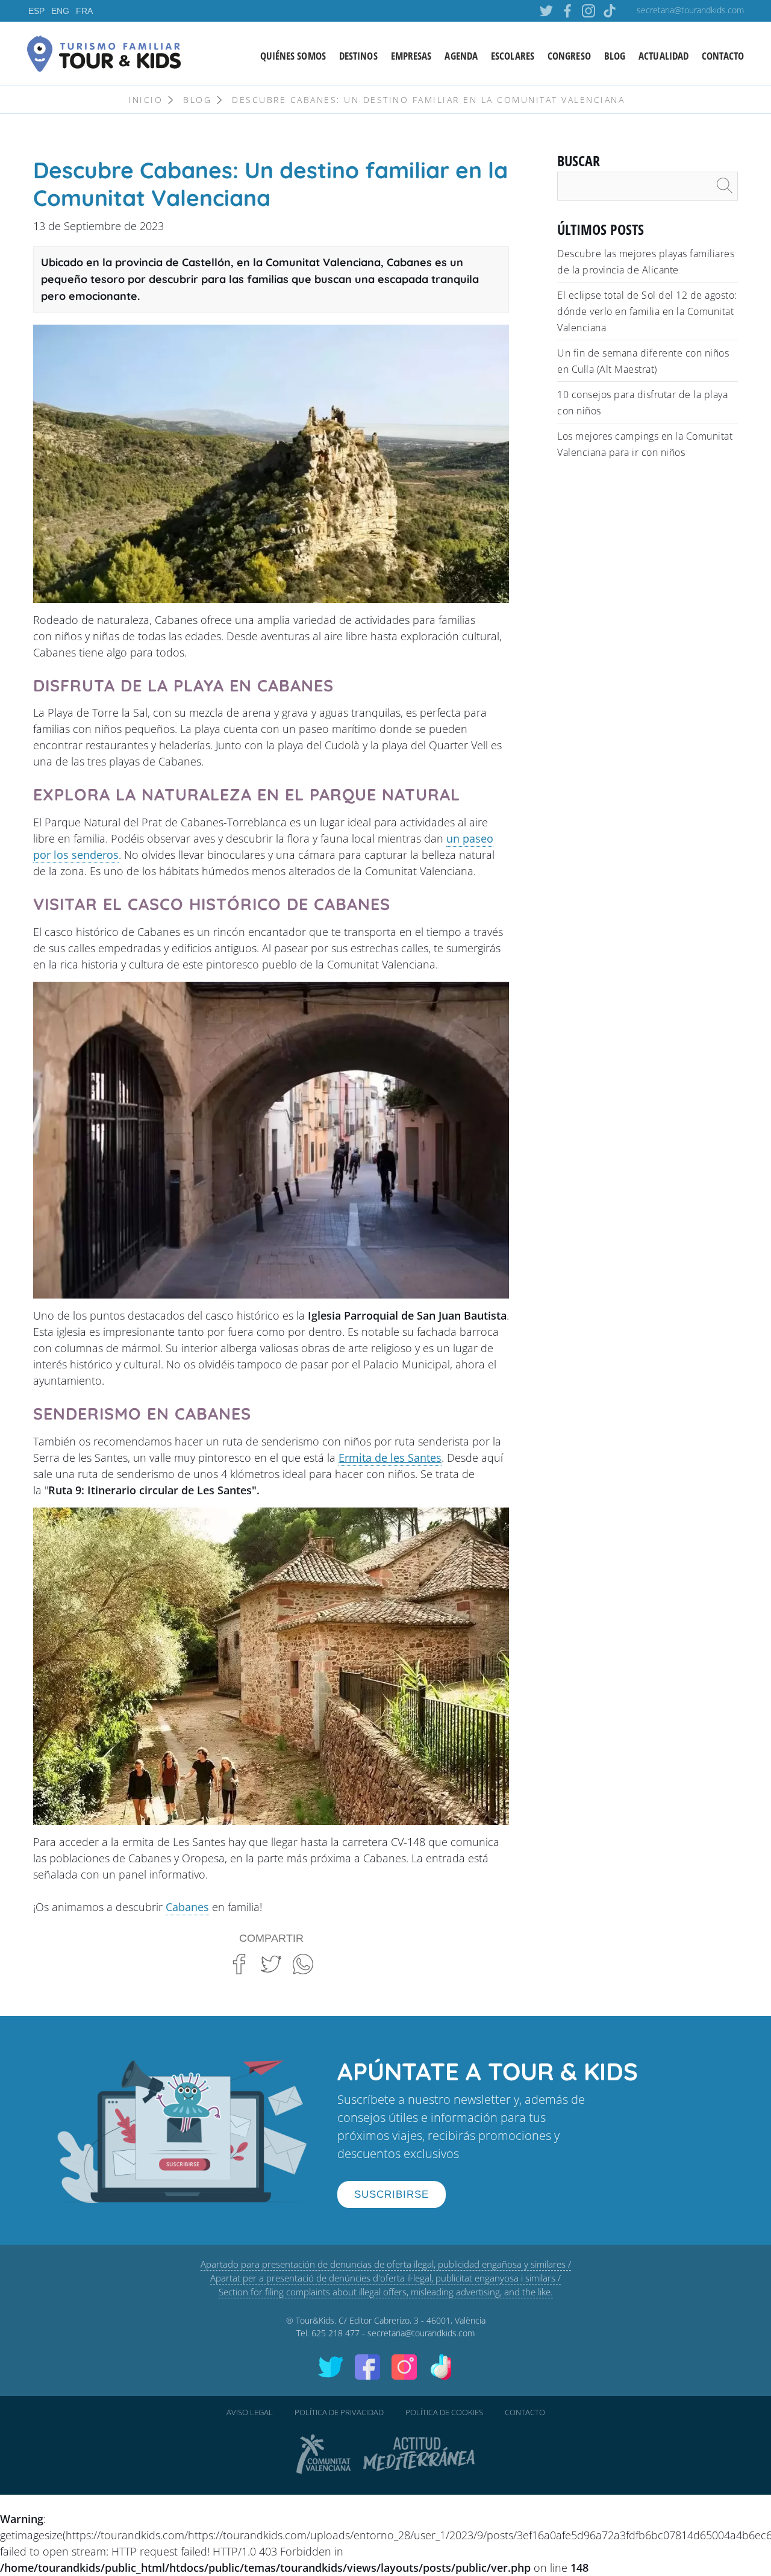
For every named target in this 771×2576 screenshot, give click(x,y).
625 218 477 (336, 2333)
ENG (60, 11)
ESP (36, 11)
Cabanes (187, 1907)
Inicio (145, 100)
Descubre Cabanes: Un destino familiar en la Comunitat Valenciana (428, 100)
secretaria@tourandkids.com (690, 10)
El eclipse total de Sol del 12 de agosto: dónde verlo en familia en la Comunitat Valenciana (647, 311)
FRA (84, 11)
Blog (197, 100)
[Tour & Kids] (104, 52)
